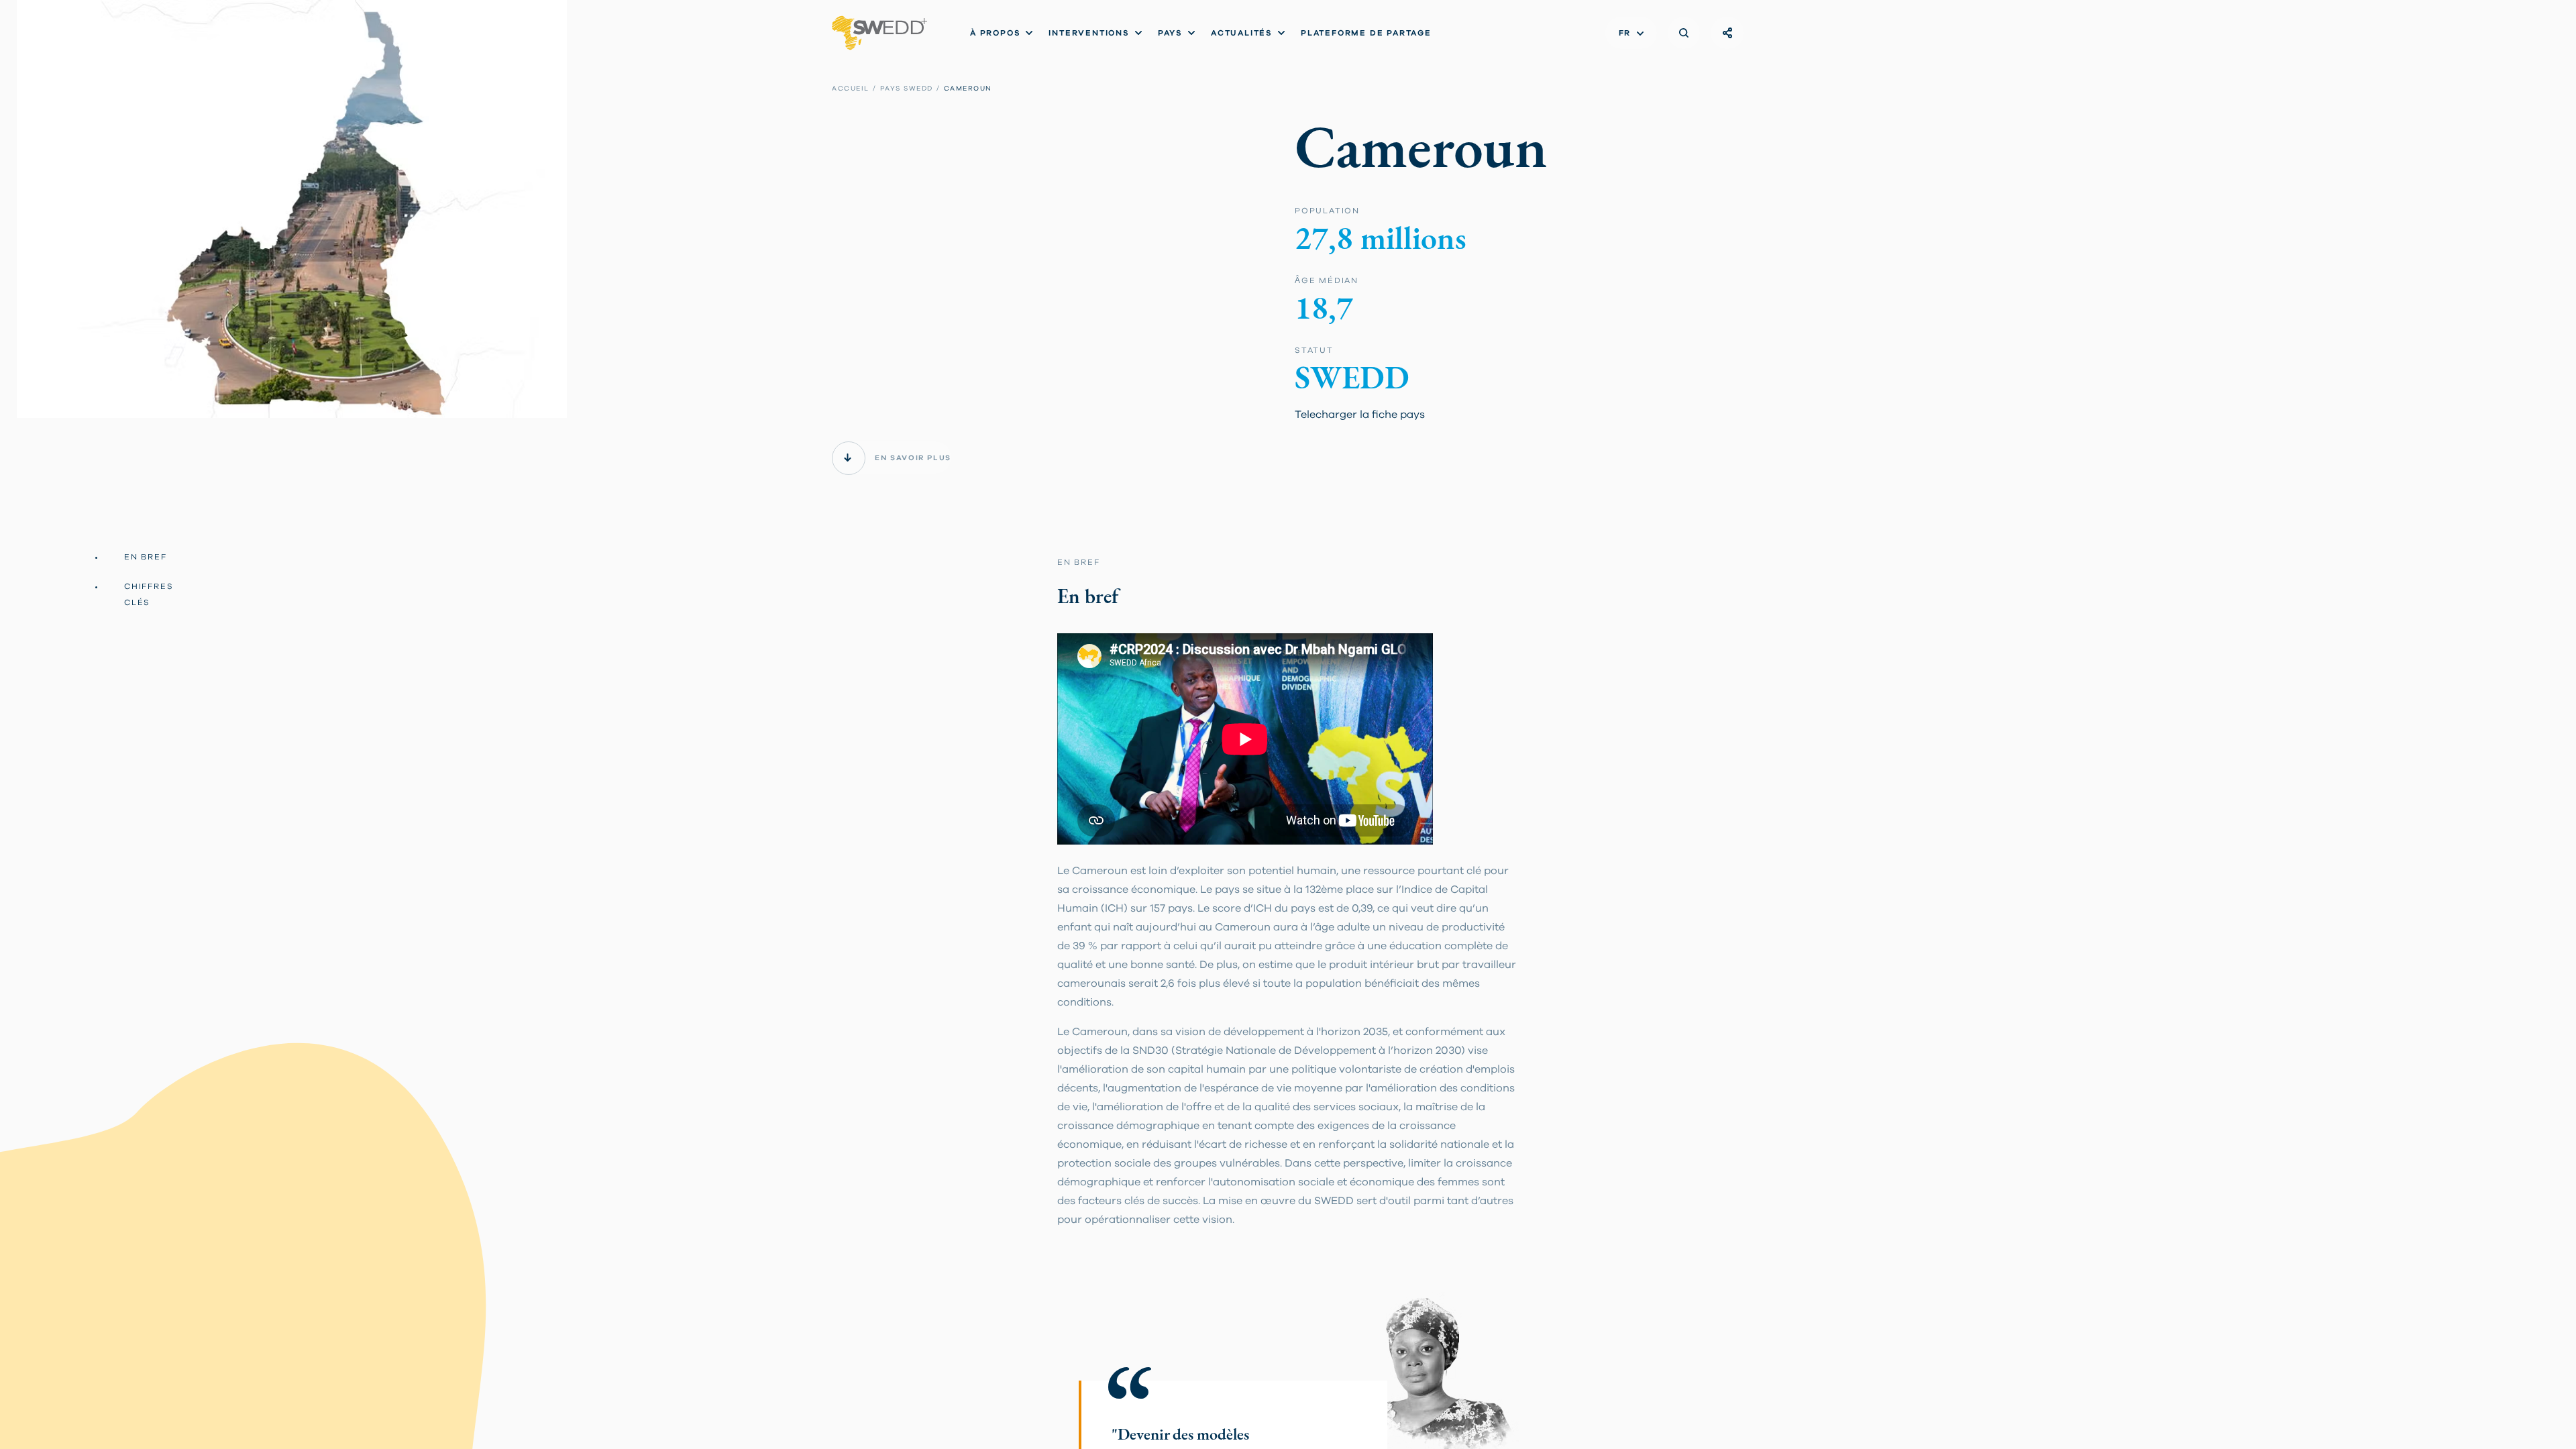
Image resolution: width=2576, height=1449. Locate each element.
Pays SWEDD (907, 89)
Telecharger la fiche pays (1360, 415)
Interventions (1089, 33)
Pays (1170, 33)
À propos (995, 33)
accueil (851, 89)
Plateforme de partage (1366, 33)
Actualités (1242, 33)
